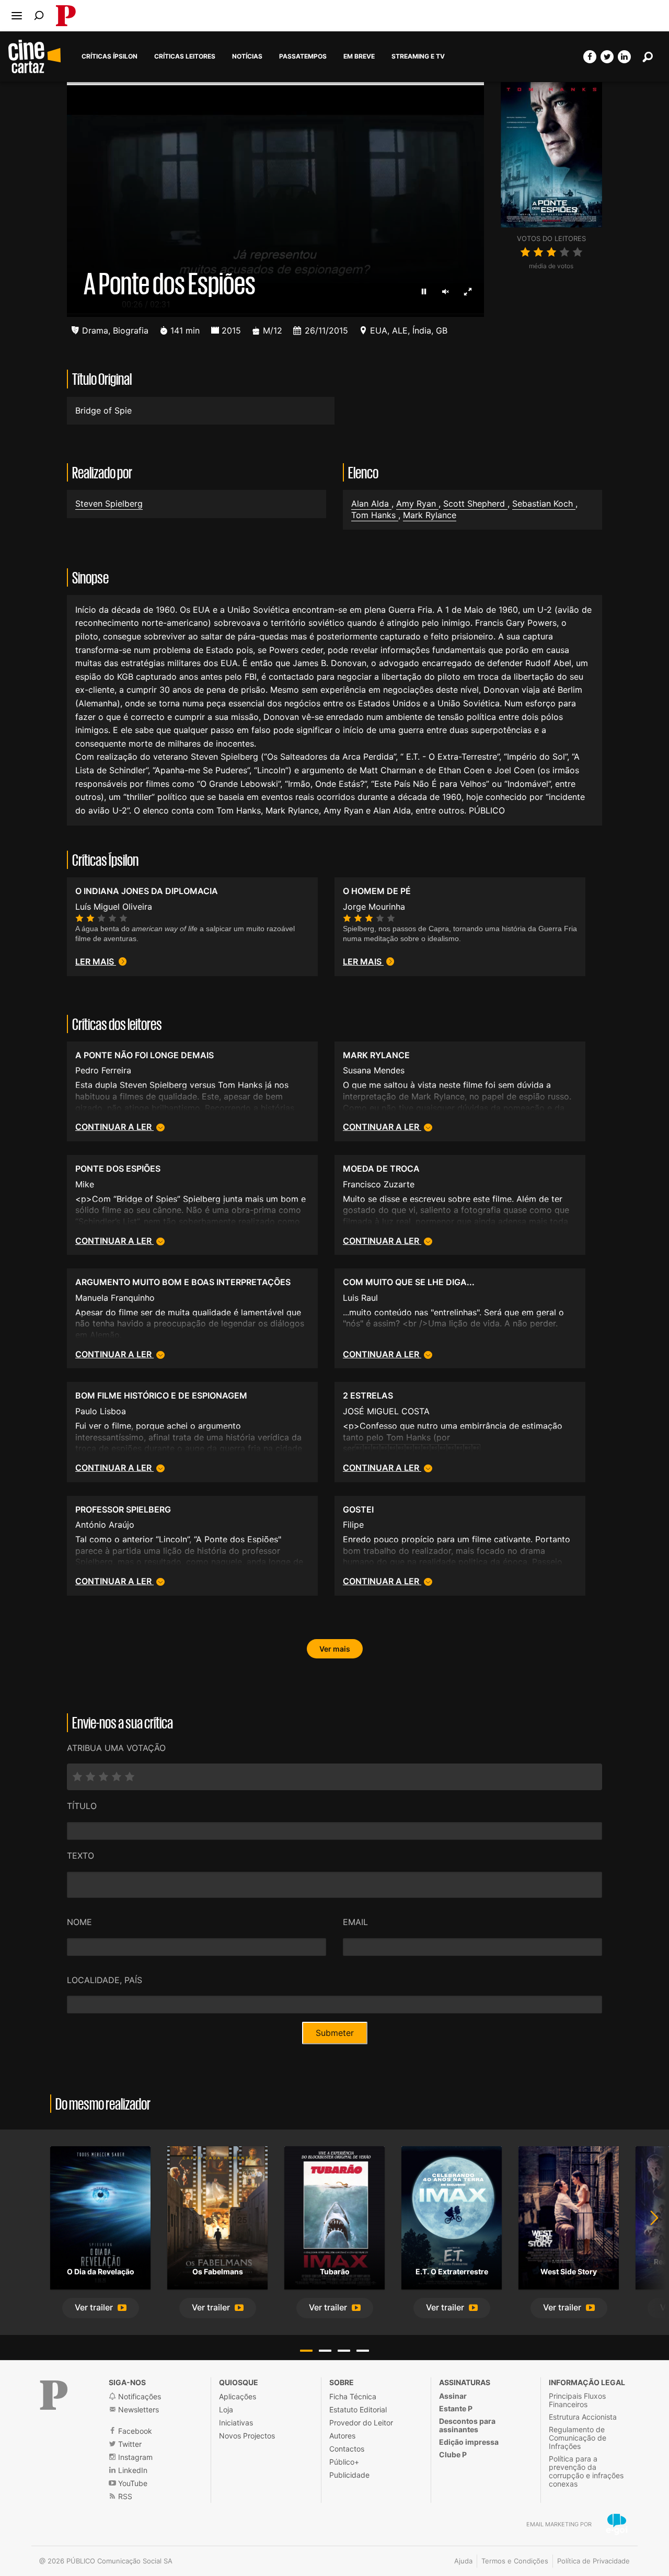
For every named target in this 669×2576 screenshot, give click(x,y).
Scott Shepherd (475, 503)
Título (82, 1806)
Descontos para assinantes (467, 2425)
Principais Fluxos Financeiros (577, 2400)
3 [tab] (344, 2351)
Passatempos (303, 56)
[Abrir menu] (17, 16)
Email (355, 1922)
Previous (21, 2232)
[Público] (54, 2395)
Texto (80, 1856)
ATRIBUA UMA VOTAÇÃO (116, 1748)
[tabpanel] (100, 2232)
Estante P (456, 2408)
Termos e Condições (515, 2561)
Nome (79, 1922)
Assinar (453, 2396)
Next (648, 2232)
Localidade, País (105, 1980)
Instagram (134, 2457)
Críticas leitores (185, 56)
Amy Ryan (417, 503)
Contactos (347, 2449)
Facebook (134, 2431)
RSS (124, 2496)
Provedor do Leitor (361, 2423)
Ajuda (463, 2561)
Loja (226, 2409)
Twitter (129, 2444)
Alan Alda (371, 503)
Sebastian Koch (544, 503)
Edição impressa (469, 2442)
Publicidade (349, 2475)
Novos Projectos (247, 2436)
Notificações (139, 2396)
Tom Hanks (375, 515)
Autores (342, 2436)
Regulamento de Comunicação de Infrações (578, 2438)
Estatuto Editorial (358, 2409)
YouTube (132, 2483)
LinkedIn (132, 2470)
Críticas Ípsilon (109, 56)
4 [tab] (363, 2351)
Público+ (344, 2462)
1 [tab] (306, 2351)
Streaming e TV (418, 56)
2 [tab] (325, 2351)
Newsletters (137, 2409)
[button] (101, 2308)
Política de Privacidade (593, 2561)
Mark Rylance (430, 515)
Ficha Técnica (353, 2396)
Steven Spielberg (109, 503)
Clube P (453, 2454)
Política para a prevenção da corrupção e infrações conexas (586, 2471)
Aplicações (238, 2396)
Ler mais (96, 961)
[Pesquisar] (39, 15)
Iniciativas (236, 2423)
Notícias (247, 56)
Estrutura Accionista (583, 2417)
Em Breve (359, 56)
